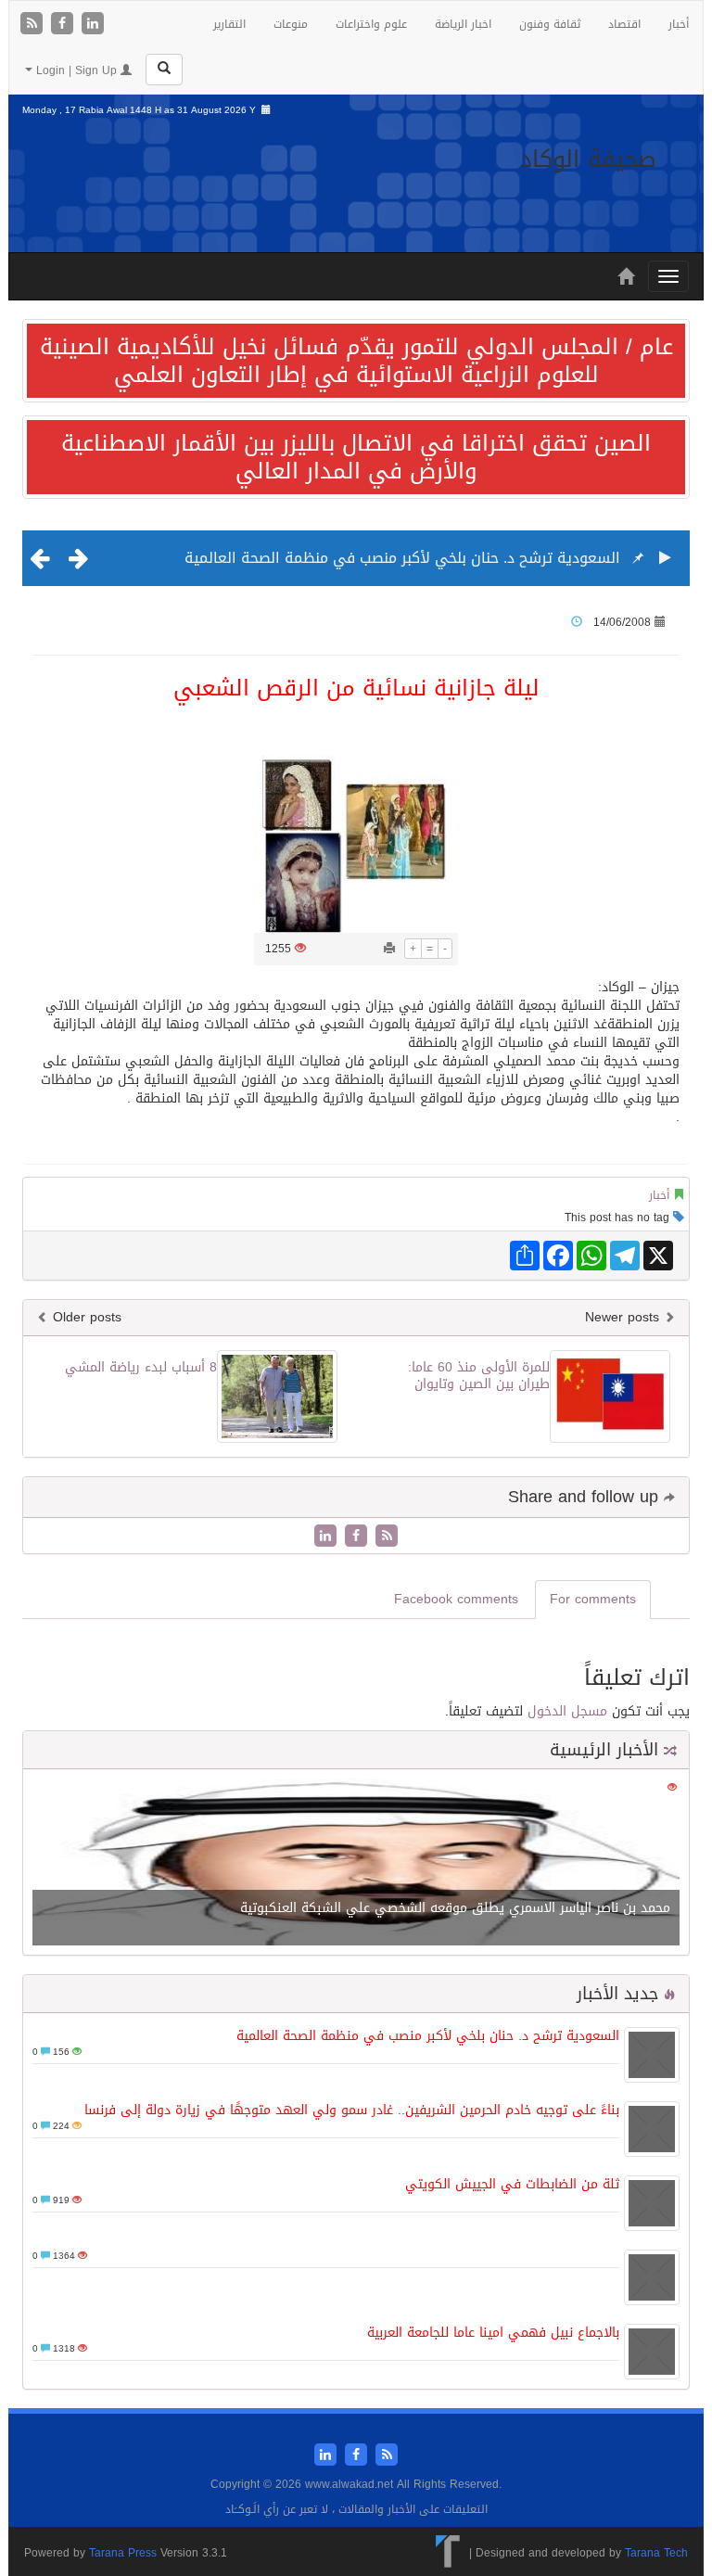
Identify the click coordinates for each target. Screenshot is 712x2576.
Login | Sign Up (76, 70)
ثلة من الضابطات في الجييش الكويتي (512, 2184)
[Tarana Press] (448, 2553)
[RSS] (34, 25)
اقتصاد (624, 24)
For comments (593, 1599)
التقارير (229, 24)
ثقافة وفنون (550, 24)
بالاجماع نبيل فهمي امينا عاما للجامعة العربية (493, 2333)
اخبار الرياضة (463, 24)
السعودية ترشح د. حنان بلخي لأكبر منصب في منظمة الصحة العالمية (402, 558)
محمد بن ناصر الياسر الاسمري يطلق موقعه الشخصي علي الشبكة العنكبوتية (455, 1908)
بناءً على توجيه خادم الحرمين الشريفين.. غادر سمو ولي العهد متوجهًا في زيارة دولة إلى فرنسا (352, 2110)
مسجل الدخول (567, 1711)
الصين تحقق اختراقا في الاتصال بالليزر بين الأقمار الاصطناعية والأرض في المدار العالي (356, 457)
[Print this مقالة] (389, 949)
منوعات (291, 24)
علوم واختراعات (371, 24)
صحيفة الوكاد (588, 159)
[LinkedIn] (93, 25)
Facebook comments (456, 1599)
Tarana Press (123, 2553)
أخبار (679, 24)
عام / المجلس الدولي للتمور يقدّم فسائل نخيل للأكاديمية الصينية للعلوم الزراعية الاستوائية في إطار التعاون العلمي (356, 361)
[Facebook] (64, 25)
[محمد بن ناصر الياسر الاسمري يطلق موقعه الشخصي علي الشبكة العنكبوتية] (356, 1863)
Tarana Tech (656, 2553)
